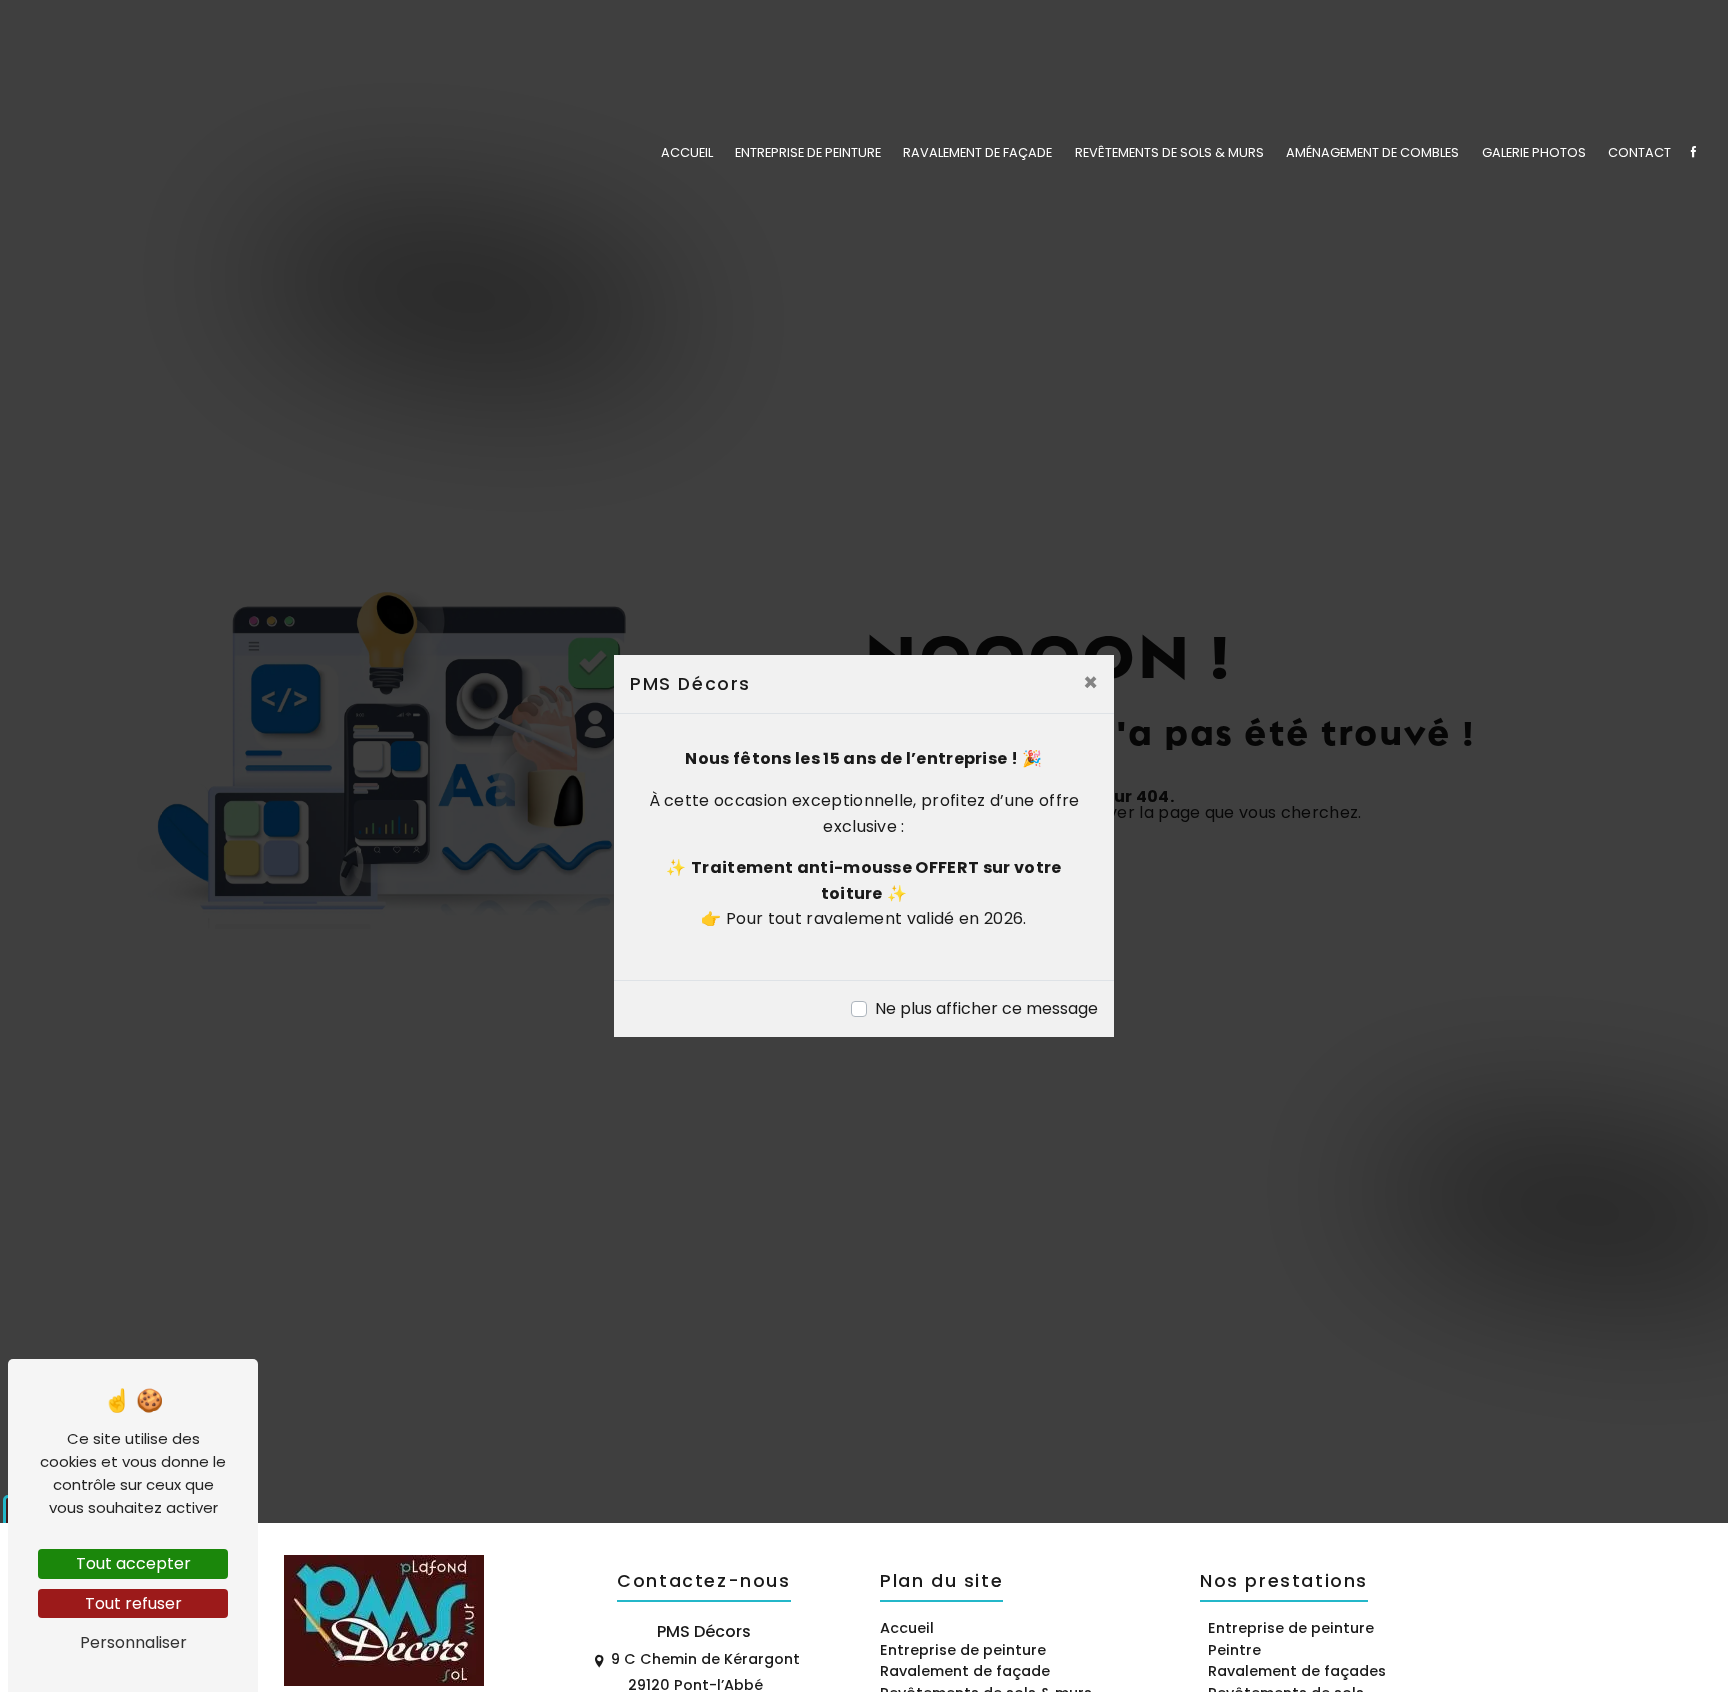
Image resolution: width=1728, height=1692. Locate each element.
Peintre (1234, 1650)
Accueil (687, 152)
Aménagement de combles (1372, 152)
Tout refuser (133, 1603)
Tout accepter (133, 1563)
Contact (1639, 152)
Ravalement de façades (1297, 1671)
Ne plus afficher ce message (986, 1008)
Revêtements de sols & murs (1169, 152)
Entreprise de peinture (808, 152)
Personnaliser (133, 1642)
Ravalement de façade (977, 152)
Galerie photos (1534, 152)
